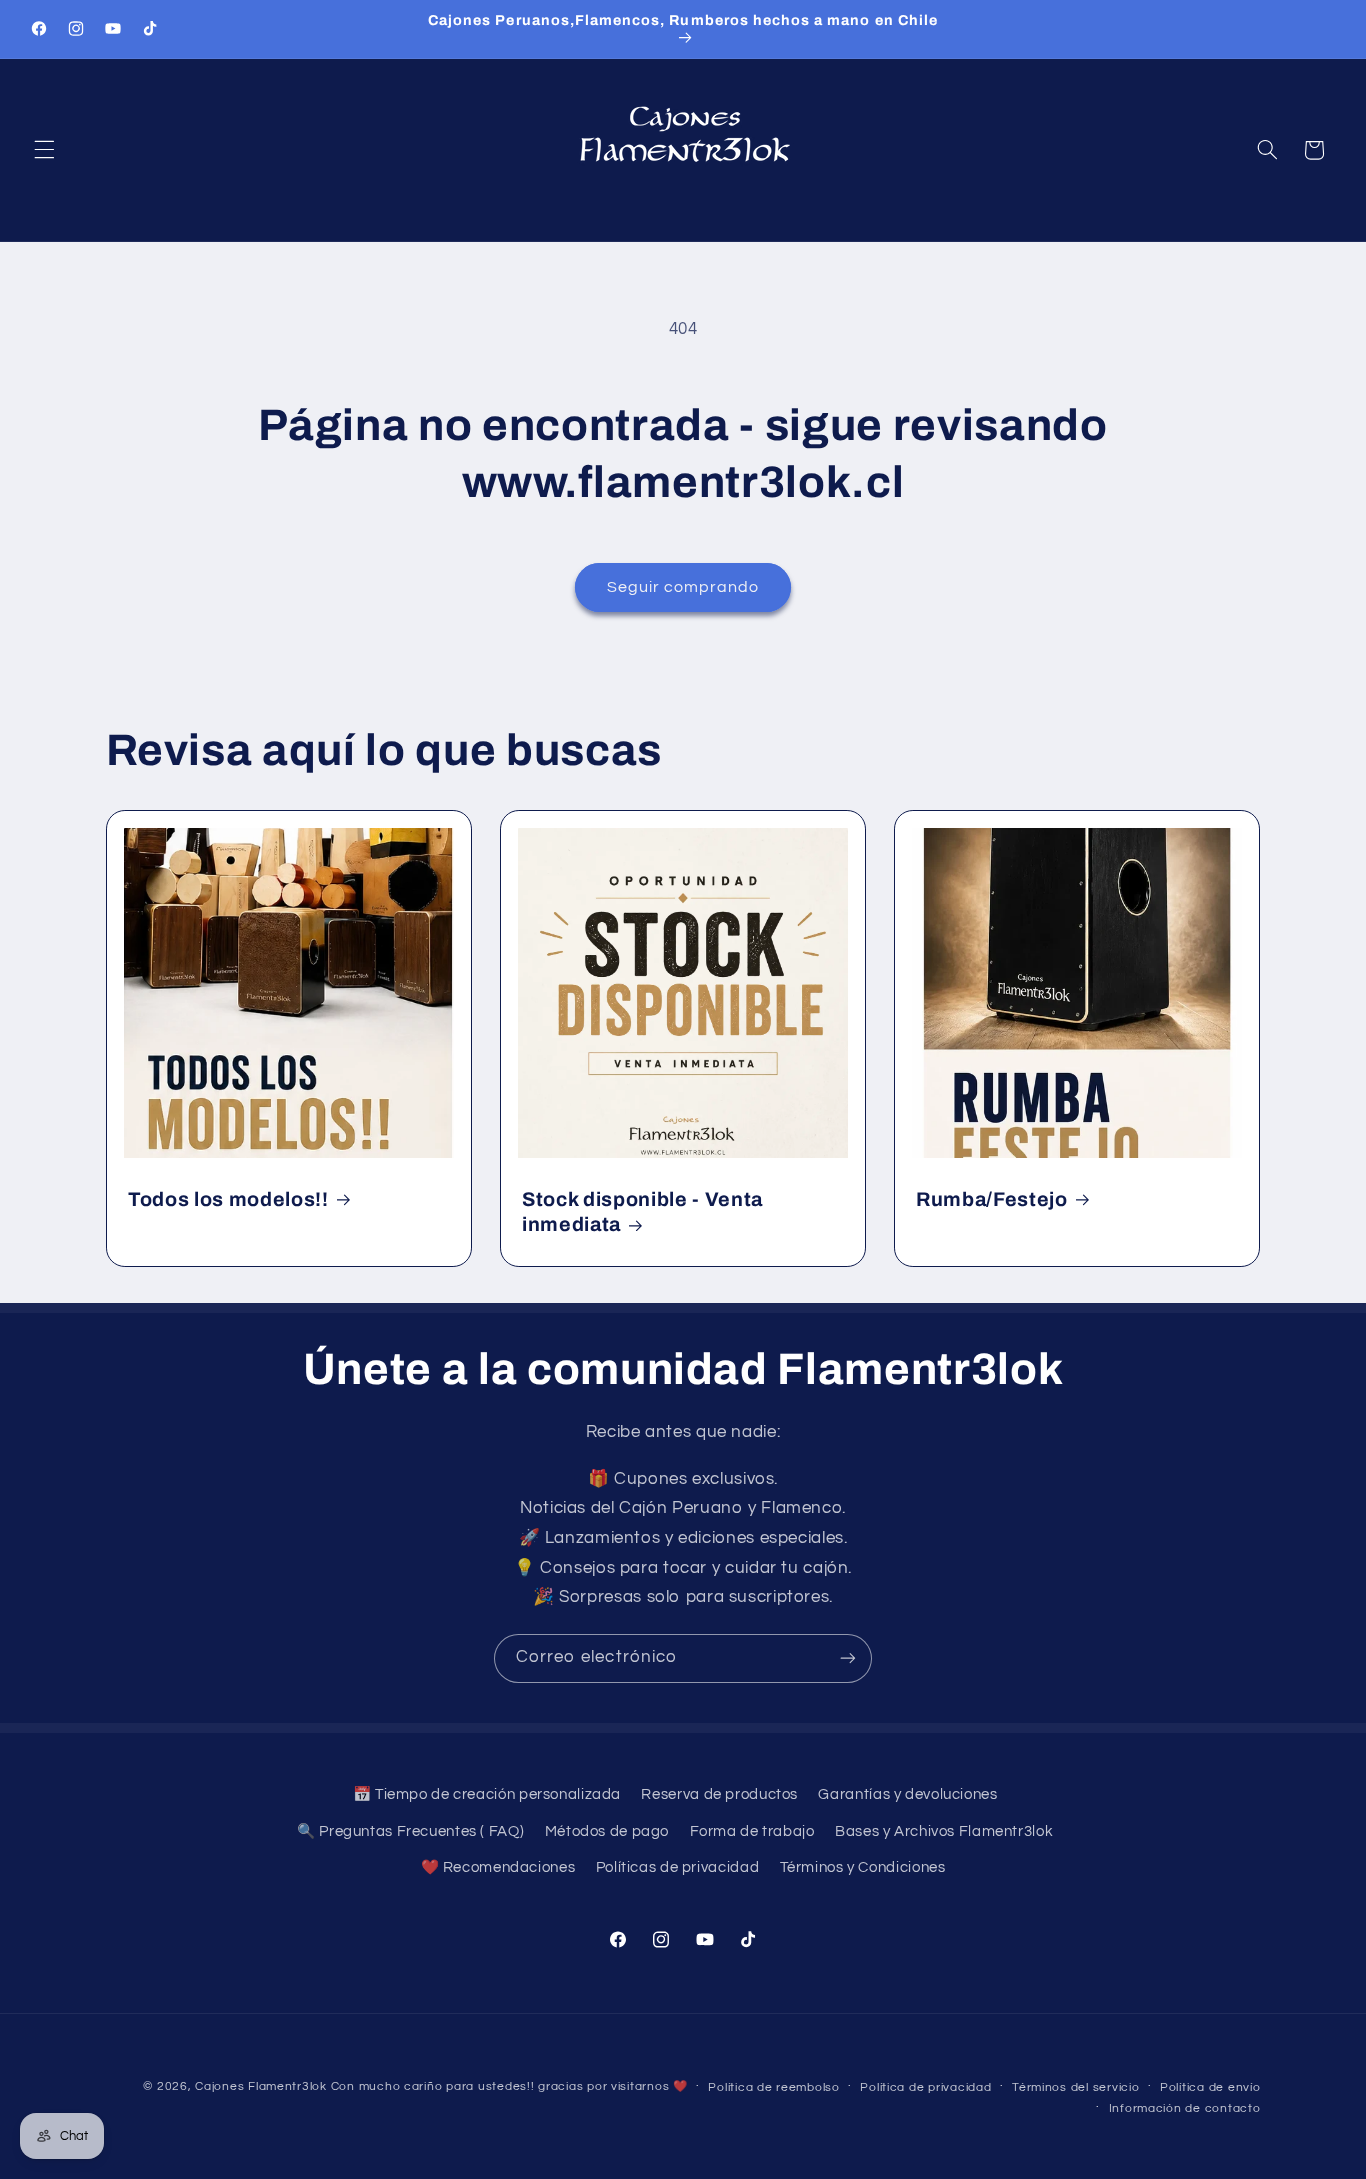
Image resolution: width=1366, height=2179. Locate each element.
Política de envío (1210, 2087)
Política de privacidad (925, 2087)
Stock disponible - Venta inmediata (642, 1211)
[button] (44, 150)
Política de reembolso (773, 2087)
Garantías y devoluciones (907, 1794)
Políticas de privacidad (678, 1867)
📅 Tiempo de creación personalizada (487, 1794)
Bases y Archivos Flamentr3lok (944, 1831)
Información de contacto (1185, 2108)
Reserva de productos (719, 1794)
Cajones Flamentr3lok (261, 2086)
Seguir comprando (683, 587)
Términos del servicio (1075, 2087)
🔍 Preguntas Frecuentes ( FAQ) (410, 1831)
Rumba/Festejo (992, 1198)
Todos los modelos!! (228, 1198)
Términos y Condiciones (863, 1867)
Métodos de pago (607, 1831)
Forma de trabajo (752, 1831)
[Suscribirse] (848, 1658)
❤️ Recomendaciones (498, 1867)
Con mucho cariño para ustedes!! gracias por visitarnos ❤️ (509, 2086)
